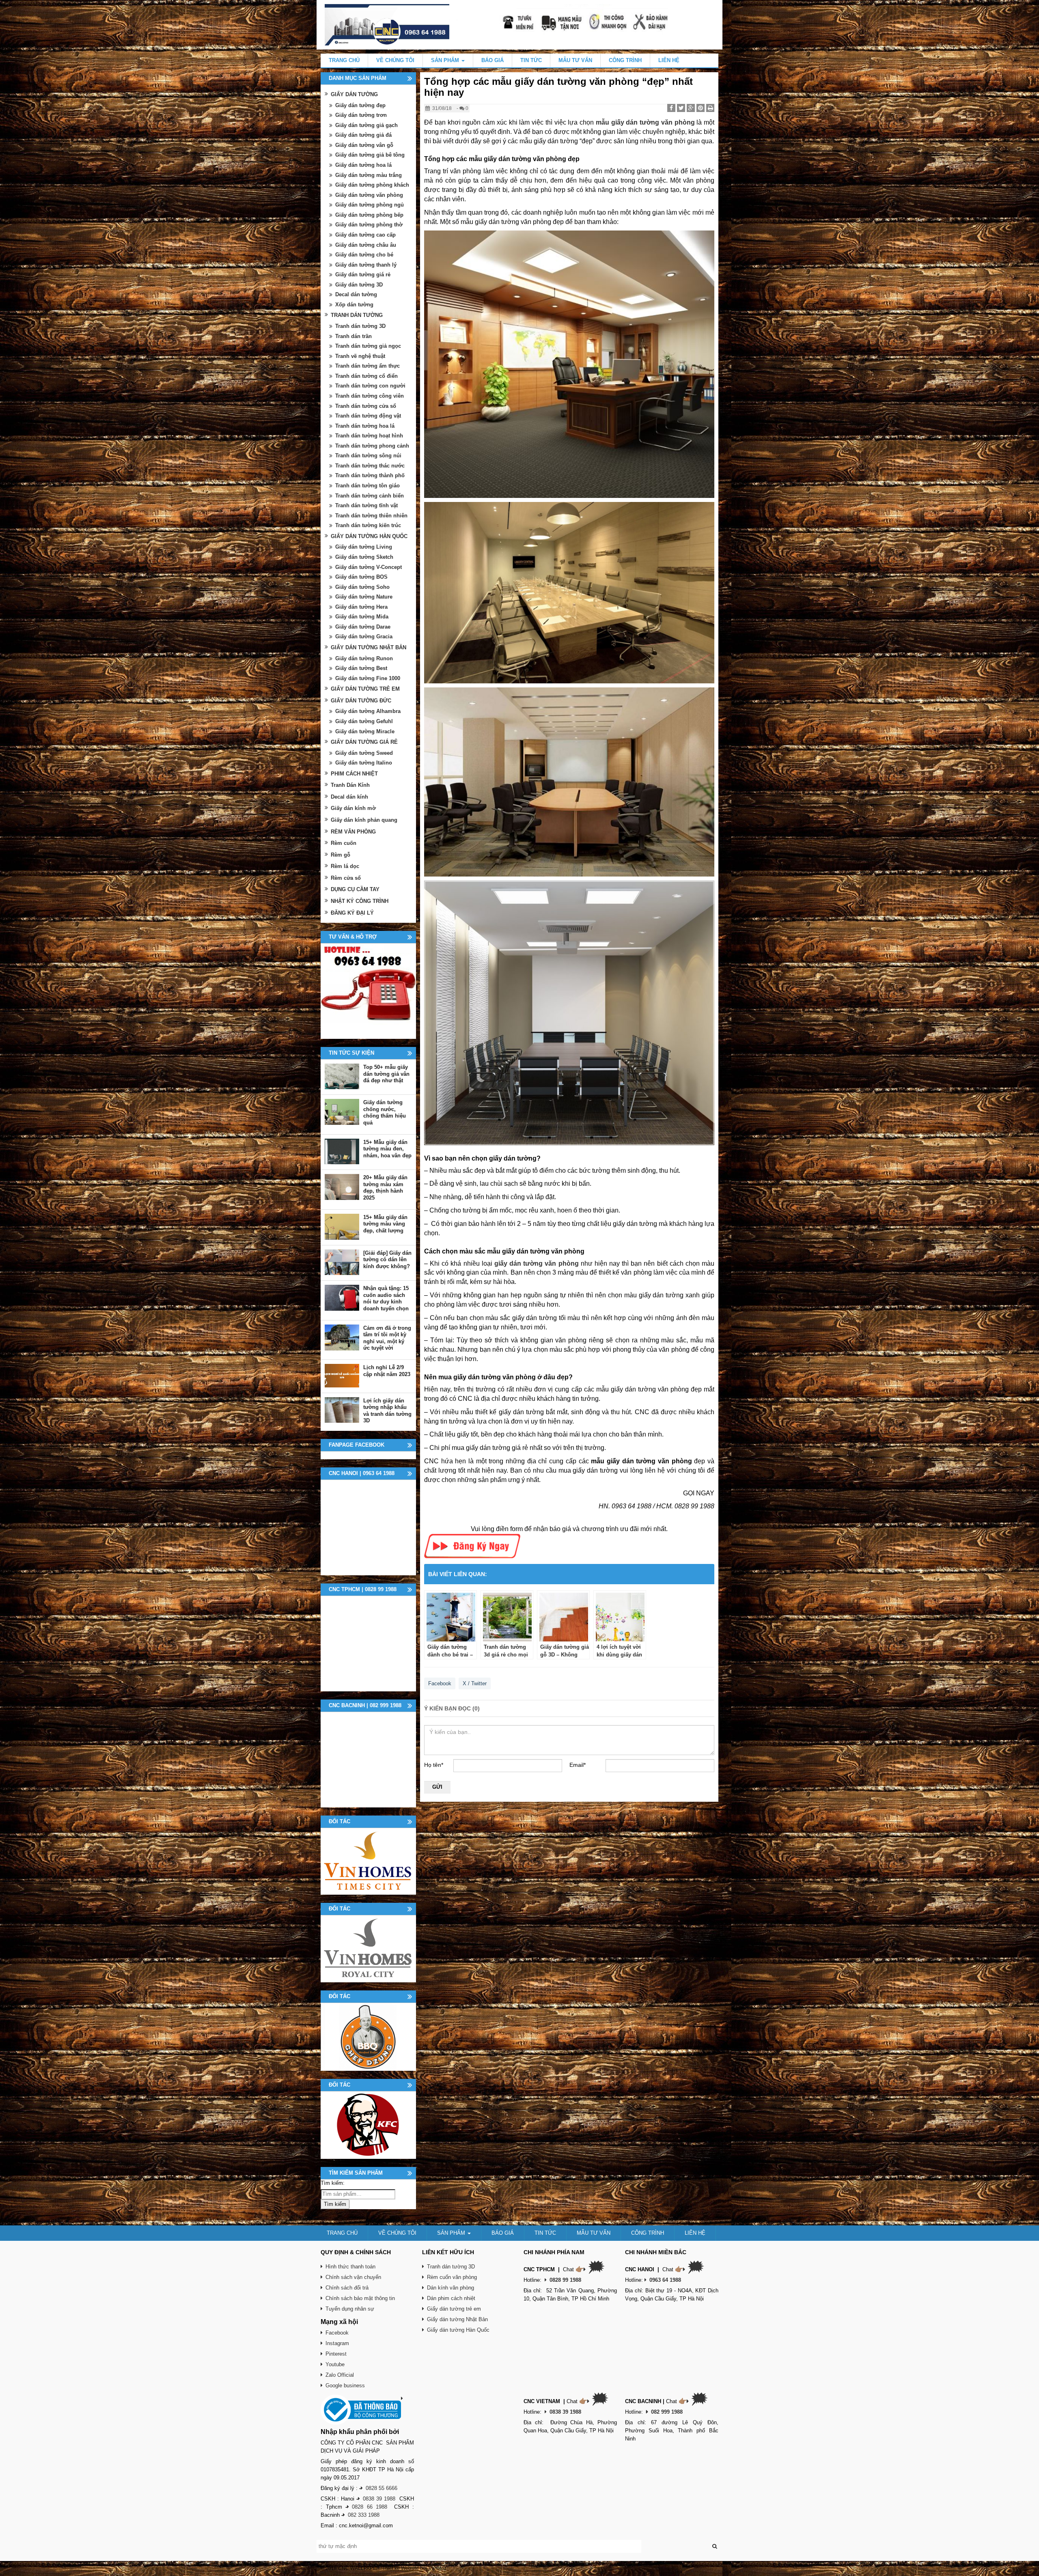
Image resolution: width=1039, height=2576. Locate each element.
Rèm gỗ (341, 855)
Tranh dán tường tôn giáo (368, 486)
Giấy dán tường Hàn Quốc (458, 2330)
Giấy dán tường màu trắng (369, 175)
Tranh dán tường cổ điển (366, 376)
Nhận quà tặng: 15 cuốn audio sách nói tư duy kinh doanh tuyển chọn (386, 1298)
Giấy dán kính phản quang (364, 820)
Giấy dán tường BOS (361, 577)
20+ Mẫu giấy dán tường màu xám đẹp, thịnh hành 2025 (385, 1188)
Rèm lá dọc (345, 866)
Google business (345, 2385)
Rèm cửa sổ (346, 878)
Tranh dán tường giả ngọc (368, 346)
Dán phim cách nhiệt (451, 2298)
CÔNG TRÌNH (625, 60)
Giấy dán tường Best (361, 668)
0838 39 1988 (379, 2499)
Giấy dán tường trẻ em (454, 2309)
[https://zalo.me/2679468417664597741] (368, 991)
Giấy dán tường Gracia (364, 636)
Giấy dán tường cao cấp (365, 235)
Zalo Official (340, 2375)
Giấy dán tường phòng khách (372, 185)
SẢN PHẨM (446, 60)
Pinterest (336, 2354)
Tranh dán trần (354, 336)
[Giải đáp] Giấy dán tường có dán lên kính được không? (387, 1260)
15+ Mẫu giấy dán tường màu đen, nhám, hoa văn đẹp (387, 1149)
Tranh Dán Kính (350, 785)
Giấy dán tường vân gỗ (364, 145)
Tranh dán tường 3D (360, 326)
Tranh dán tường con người (370, 386)
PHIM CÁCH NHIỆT (354, 774)
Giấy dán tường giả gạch (366, 125)
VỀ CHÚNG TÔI (395, 60)
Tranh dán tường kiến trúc (368, 525)
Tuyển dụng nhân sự (350, 2309)
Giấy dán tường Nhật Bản (457, 2319)
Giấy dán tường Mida (362, 617)
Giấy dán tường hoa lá (363, 165)
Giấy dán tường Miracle (365, 731)
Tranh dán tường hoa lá (365, 426)
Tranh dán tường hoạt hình (369, 436)
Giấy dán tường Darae (363, 627)
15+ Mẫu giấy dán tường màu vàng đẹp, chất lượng (385, 1224)
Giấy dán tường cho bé (364, 255)
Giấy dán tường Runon (364, 658)
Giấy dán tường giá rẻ (363, 275)
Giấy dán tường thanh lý (366, 265)
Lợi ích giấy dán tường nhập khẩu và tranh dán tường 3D (387, 1411)
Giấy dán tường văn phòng (369, 195)
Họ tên (434, 1765)
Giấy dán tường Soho (362, 587)
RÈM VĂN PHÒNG (353, 832)
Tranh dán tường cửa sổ (366, 406)
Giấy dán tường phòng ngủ (370, 205)
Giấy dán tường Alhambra (368, 711)
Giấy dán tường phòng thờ (369, 225)
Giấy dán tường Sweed (364, 753)
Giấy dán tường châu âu (366, 245)
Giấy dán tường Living (364, 547)
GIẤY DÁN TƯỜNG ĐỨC (361, 701)
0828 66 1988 (370, 2507)
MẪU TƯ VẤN (575, 60)
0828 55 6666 (382, 2488)
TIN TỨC (531, 60)
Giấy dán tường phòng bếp (369, 215)
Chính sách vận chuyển (353, 2277)
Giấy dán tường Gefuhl (364, 721)
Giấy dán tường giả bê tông (370, 155)
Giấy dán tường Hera (361, 607)
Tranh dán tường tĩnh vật (366, 505)
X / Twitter (475, 1683)
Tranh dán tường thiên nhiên (371, 516)
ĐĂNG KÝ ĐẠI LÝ (352, 913)
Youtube (335, 2364)
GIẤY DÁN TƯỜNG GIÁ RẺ (364, 742)
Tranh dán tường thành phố (370, 475)
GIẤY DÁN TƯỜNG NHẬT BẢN (369, 647)
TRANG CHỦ (344, 60)
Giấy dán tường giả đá (363, 135)
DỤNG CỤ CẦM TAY (355, 889)
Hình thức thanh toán (350, 2267)
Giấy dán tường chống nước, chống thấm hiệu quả (385, 1112)
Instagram (337, 2343)
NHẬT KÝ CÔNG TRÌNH (360, 901)
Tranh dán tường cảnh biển (370, 496)
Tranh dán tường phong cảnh (372, 446)
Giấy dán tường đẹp (360, 105)
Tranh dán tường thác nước (370, 466)
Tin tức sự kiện (351, 1053)
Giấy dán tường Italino (364, 763)
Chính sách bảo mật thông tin (360, 2298)
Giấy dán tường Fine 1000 (368, 678)
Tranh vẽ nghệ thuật (360, 356)
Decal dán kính (349, 797)
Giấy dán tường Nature (364, 597)
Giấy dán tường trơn (361, 115)
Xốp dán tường (354, 305)
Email (578, 1765)
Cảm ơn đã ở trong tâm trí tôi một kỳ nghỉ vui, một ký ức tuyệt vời (387, 1338)
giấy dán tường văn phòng (537, 1263)
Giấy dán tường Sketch (364, 557)
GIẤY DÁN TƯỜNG (354, 94)
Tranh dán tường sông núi (368, 456)
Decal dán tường (356, 294)
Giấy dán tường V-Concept (369, 567)
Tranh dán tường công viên (370, 396)
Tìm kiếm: (333, 2183)
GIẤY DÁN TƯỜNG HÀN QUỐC (369, 536)
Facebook (440, 1683)
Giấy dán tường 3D (359, 285)
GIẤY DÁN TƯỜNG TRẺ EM (365, 689)
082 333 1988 (364, 2515)
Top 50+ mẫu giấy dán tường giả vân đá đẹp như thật (386, 1074)
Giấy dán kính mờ (353, 808)
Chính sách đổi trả (347, 2288)
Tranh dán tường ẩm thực (368, 366)
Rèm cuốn (344, 843)
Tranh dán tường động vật (368, 416)
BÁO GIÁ (493, 60)
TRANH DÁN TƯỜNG (357, 315)
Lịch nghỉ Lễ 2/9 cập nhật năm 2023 (387, 1371)
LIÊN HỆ (669, 60)
